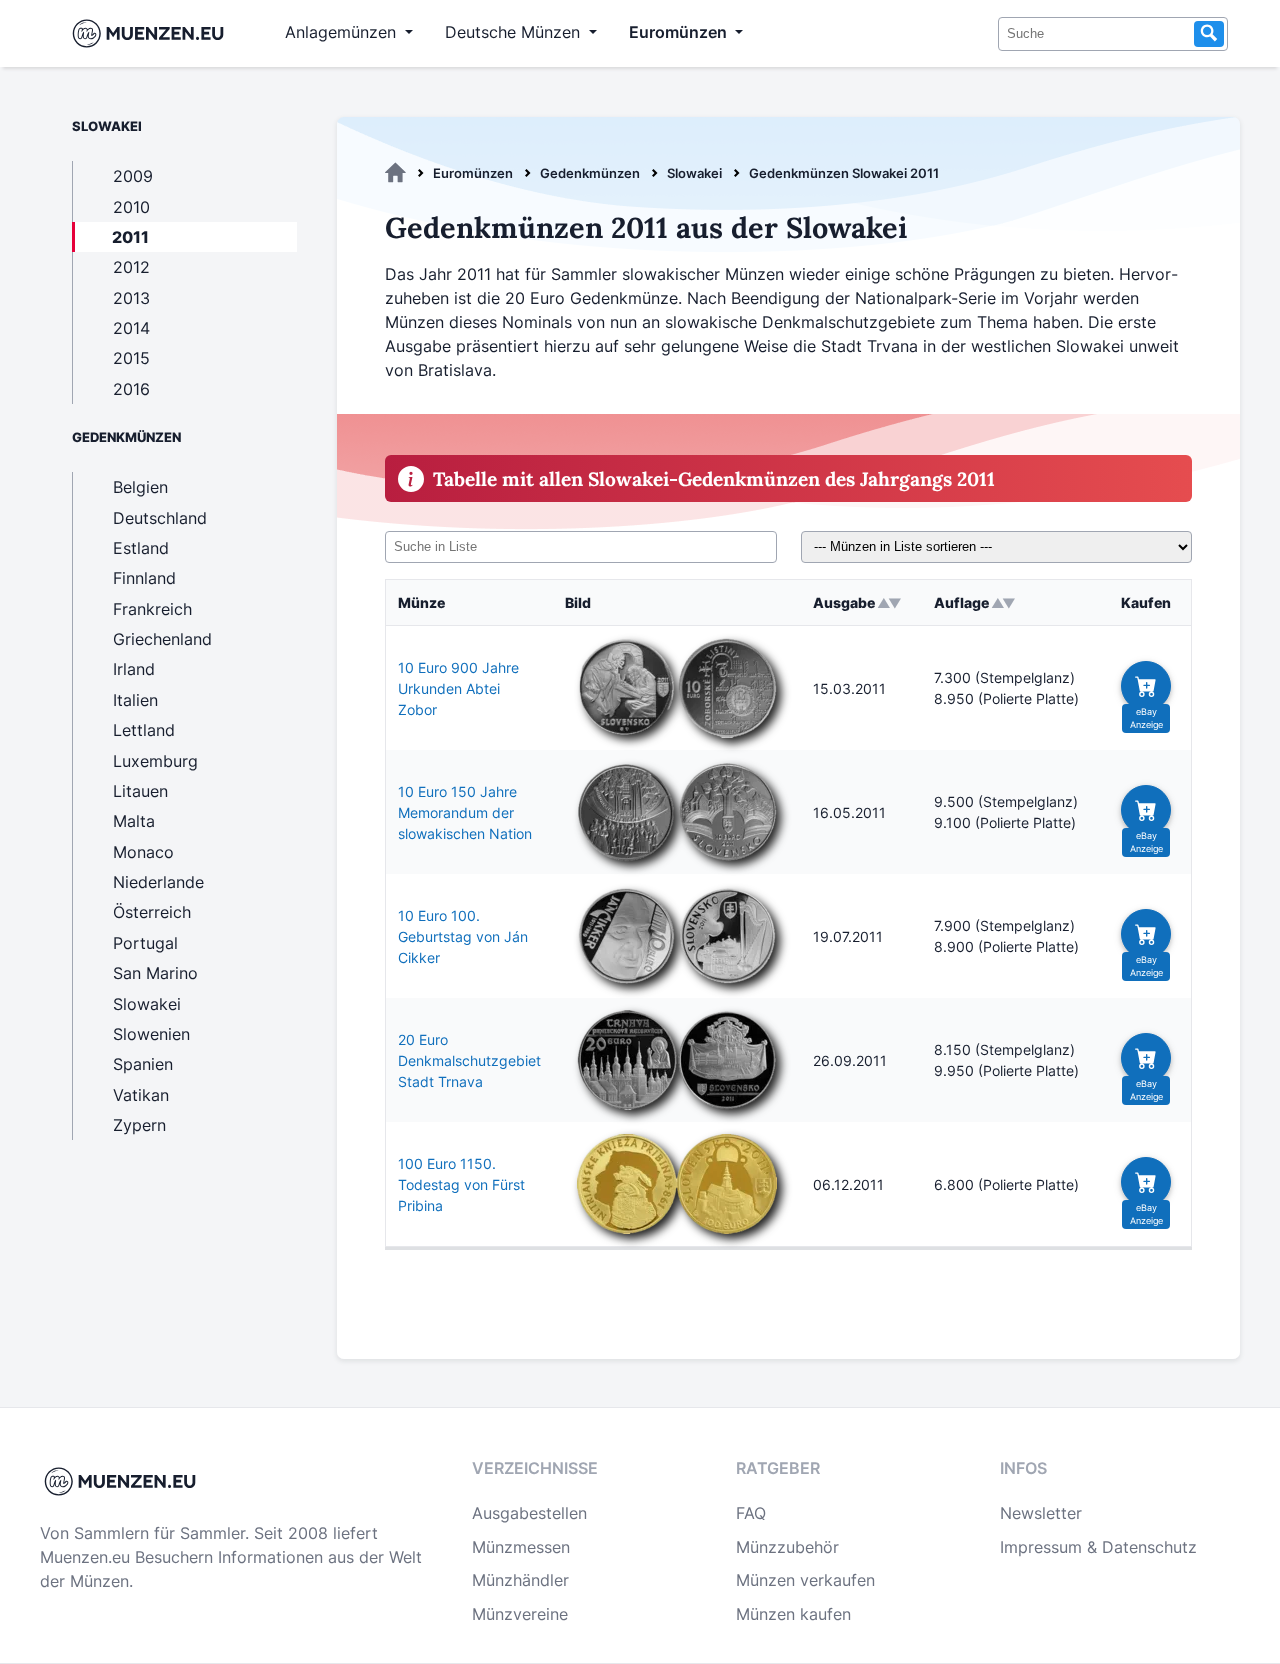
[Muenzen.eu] (395, 173)
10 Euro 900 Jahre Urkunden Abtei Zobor (458, 688)
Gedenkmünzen (590, 173)
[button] (1146, 686)
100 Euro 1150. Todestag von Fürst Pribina (461, 1184)
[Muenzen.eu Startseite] (152, 33)
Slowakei (694, 173)
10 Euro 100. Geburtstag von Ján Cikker (463, 936)
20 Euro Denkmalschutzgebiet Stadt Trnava (469, 1060)
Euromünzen (473, 173)
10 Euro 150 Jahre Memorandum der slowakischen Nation (465, 812)
